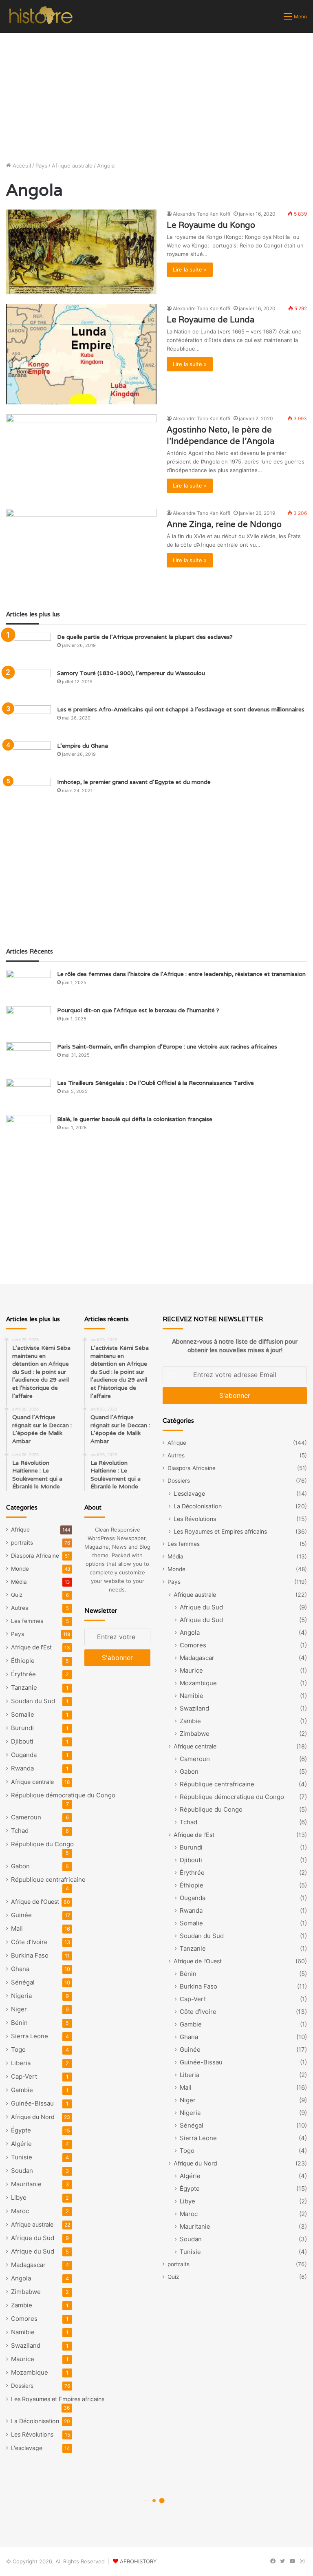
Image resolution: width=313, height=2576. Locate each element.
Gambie (22, 2090)
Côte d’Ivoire (29, 1942)
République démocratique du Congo (63, 1795)
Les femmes (27, 1621)
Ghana (20, 1969)
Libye (19, 2197)
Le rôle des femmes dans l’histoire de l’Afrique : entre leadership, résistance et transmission (181, 974)
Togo (18, 2050)
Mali (17, 1928)
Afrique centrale (32, 1782)
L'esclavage (27, 2448)
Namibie (23, 2332)
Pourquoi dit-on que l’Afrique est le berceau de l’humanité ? (138, 1010)
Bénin (19, 2023)
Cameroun (26, 1817)
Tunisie (22, 2157)
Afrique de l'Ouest (35, 1902)
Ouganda (24, 1755)
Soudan (22, 2171)
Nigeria (21, 1996)
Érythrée (23, 1674)
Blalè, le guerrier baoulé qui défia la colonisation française (135, 1119)
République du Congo (42, 1844)
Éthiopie (23, 1661)
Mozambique (30, 2372)
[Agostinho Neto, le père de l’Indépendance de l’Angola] (81, 457)
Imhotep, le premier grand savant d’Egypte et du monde (134, 782)
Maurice (23, 2359)
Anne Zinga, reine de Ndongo (224, 524)
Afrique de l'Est (31, 1647)
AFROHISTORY (138, 2561)
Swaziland (26, 2345)
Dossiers (22, 2386)
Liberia (21, 2063)
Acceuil (21, 166)
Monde (20, 1569)
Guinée (21, 1915)
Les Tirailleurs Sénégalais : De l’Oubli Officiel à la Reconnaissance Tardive (155, 1083)
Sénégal (23, 1982)
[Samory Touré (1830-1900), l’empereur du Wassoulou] (29, 684)
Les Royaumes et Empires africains (58, 2399)
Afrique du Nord (33, 2117)
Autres (20, 1608)
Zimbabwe (26, 2292)
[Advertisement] (156, 94)
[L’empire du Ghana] (29, 757)
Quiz (17, 1595)
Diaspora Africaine (35, 1556)
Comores (24, 2319)
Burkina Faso (30, 1955)
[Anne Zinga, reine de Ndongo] (81, 551)
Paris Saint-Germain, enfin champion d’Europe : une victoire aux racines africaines (167, 1046)
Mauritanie (26, 2184)
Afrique (20, 1530)
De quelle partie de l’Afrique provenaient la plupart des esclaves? (145, 637)
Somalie (23, 1714)
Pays (41, 166)
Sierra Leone (30, 2036)
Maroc (20, 2211)
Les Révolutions (32, 2434)
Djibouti (22, 1741)
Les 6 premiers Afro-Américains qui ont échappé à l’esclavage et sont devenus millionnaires (181, 709)
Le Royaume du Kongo (211, 225)
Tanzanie (24, 1688)
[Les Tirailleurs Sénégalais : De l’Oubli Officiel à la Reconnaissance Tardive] (29, 1094)
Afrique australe (72, 166)
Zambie (22, 2305)
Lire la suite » (190, 269)
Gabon (20, 1866)
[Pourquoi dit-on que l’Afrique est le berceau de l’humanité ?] (29, 1021)
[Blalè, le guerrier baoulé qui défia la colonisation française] (29, 1130)
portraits (22, 1543)
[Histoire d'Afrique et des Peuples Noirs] (41, 16)
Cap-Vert (24, 2076)
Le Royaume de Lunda (211, 320)
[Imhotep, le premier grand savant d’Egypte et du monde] (29, 793)
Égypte (21, 2130)
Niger (19, 2009)
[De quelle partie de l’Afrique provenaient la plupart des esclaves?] (29, 648)
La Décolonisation (35, 2421)
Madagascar (28, 2265)
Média (19, 1582)
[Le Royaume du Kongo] (81, 252)
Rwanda (22, 1768)
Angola (21, 2278)
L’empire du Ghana (83, 746)
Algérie (21, 2144)
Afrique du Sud (33, 2238)
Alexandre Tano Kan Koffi (202, 214)
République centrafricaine (48, 1880)
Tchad (20, 1831)
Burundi (22, 1728)
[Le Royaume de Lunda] (81, 354)
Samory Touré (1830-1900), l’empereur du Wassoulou (131, 673)
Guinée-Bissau (32, 2103)
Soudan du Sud (33, 1701)
